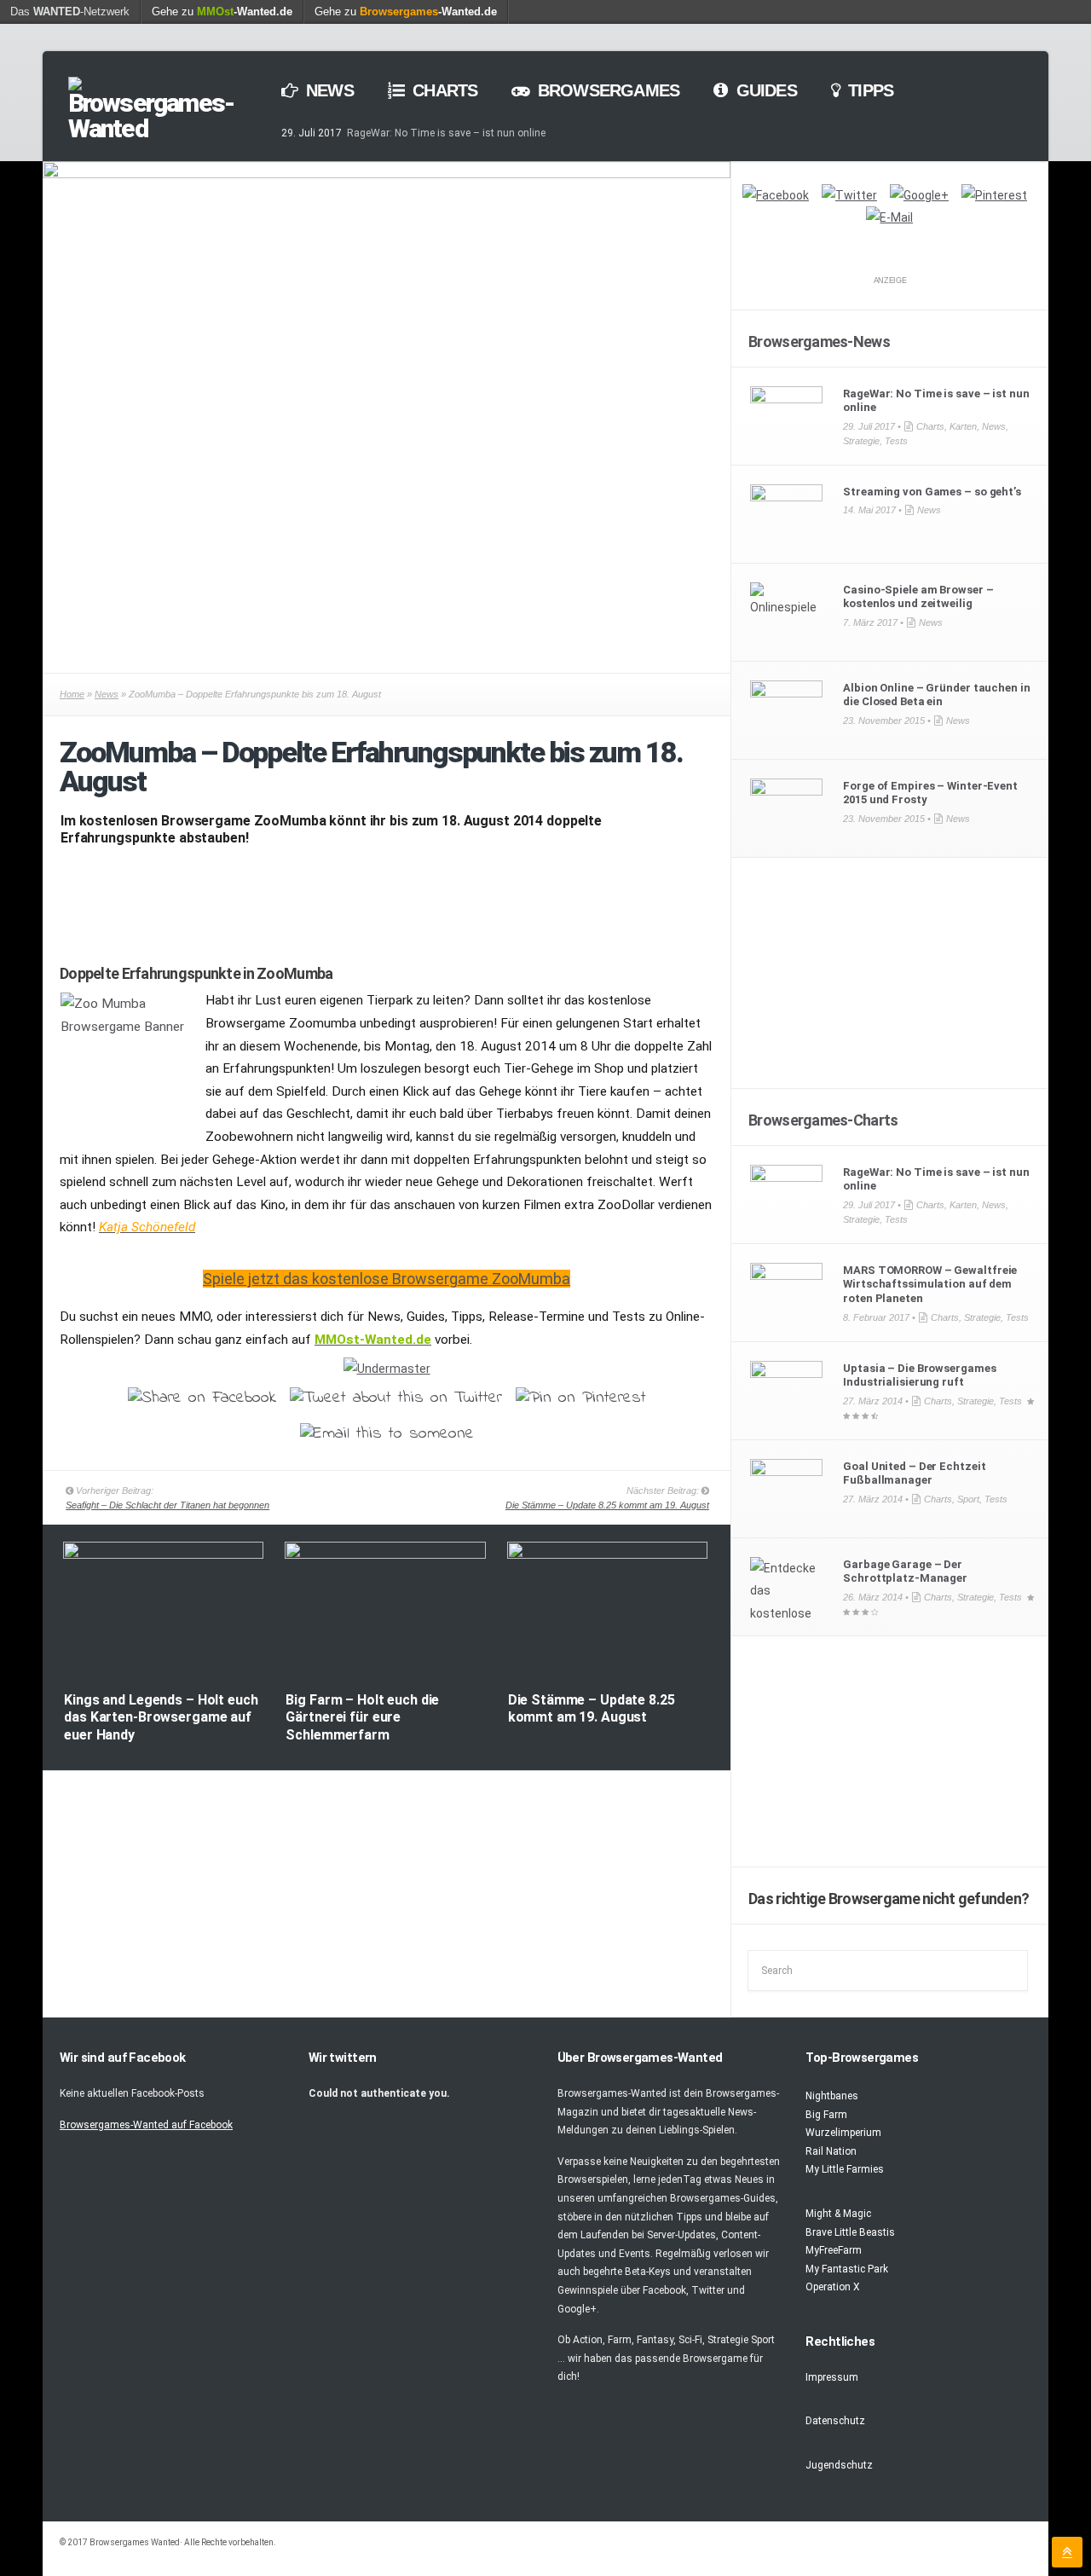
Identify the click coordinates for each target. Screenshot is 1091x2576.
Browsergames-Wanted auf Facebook (146, 2125)
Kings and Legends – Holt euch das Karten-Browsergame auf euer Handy (161, 1718)
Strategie (861, 441)
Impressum (832, 2377)
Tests (896, 441)
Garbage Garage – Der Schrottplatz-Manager (905, 1572)
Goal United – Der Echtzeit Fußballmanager (914, 1473)
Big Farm (826, 2115)
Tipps (869, 90)
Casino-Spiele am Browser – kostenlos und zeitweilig (918, 597)
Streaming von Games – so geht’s (932, 492)
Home (72, 694)
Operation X (833, 2287)
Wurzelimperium (843, 2133)
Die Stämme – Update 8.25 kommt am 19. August (607, 1505)
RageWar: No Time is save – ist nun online (446, 133)
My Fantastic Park (847, 2269)
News (328, 90)
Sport (968, 1499)
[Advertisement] (387, 901)
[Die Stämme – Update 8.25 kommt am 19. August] (607, 1555)
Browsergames (607, 90)
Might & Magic (838, 2214)
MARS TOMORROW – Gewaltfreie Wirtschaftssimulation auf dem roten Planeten (930, 1285)
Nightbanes (832, 2096)
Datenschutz (835, 2421)
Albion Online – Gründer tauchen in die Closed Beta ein (936, 695)
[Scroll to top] (1067, 2552)
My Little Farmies (845, 2169)
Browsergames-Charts (823, 1120)
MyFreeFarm (834, 2250)
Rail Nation (831, 2151)
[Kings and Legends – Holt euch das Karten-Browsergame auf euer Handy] (163, 1555)
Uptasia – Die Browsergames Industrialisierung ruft (919, 1375)
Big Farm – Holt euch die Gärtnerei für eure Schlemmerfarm (362, 1718)
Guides (764, 90)
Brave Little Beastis (850, 2232)
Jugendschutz (839, 2465)
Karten (963, 426)
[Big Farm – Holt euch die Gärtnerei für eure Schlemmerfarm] (385, 1555)
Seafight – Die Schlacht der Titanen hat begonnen (167, 1505)
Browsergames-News (819, 342)
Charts (443, 90)
